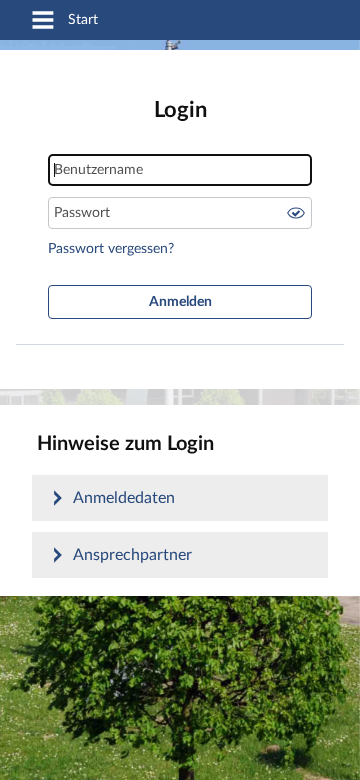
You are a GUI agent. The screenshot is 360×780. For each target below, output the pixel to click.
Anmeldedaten (124, 498)
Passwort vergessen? (111, 249)
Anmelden (180, 302)
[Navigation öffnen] (43, 21)
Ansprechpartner (132, 555)
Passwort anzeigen (296, 213)
